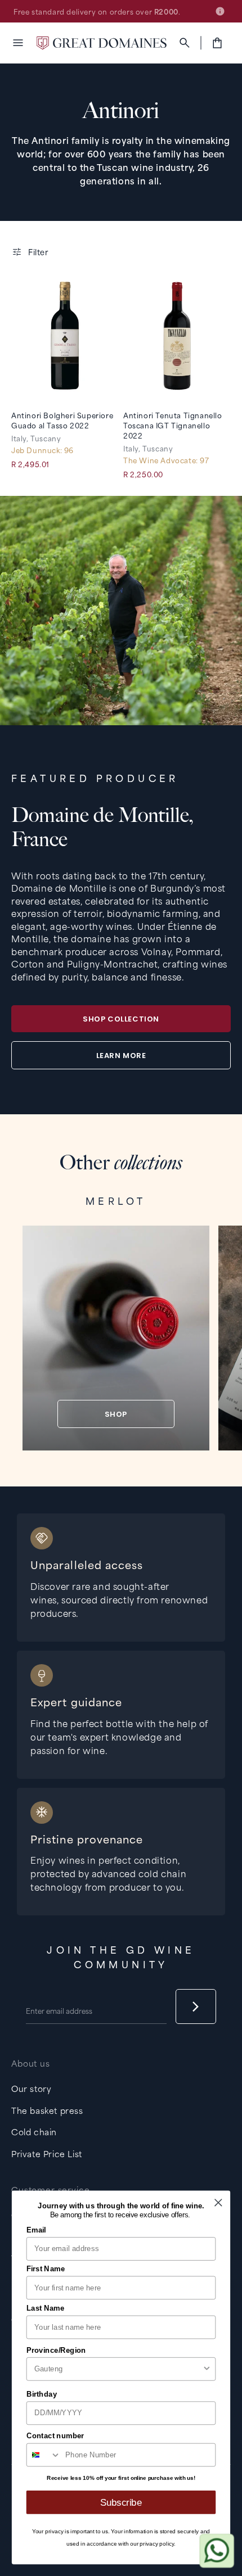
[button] (18, 43)
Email (36, 2230)
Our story (31, 2088)
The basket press (47, 2110)
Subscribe (121, 2502)
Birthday (42, 2394)
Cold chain (34, 2132)
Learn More (121, 1056)
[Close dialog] (218, 2202)
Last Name (46, 2308)
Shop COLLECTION (121, 1019)
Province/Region (56, 2350)
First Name (46, 2268)
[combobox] (118, 2369)
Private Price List (47, 2154)
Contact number (55, 2436)
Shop (116, 1414)
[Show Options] (207, 2369)
